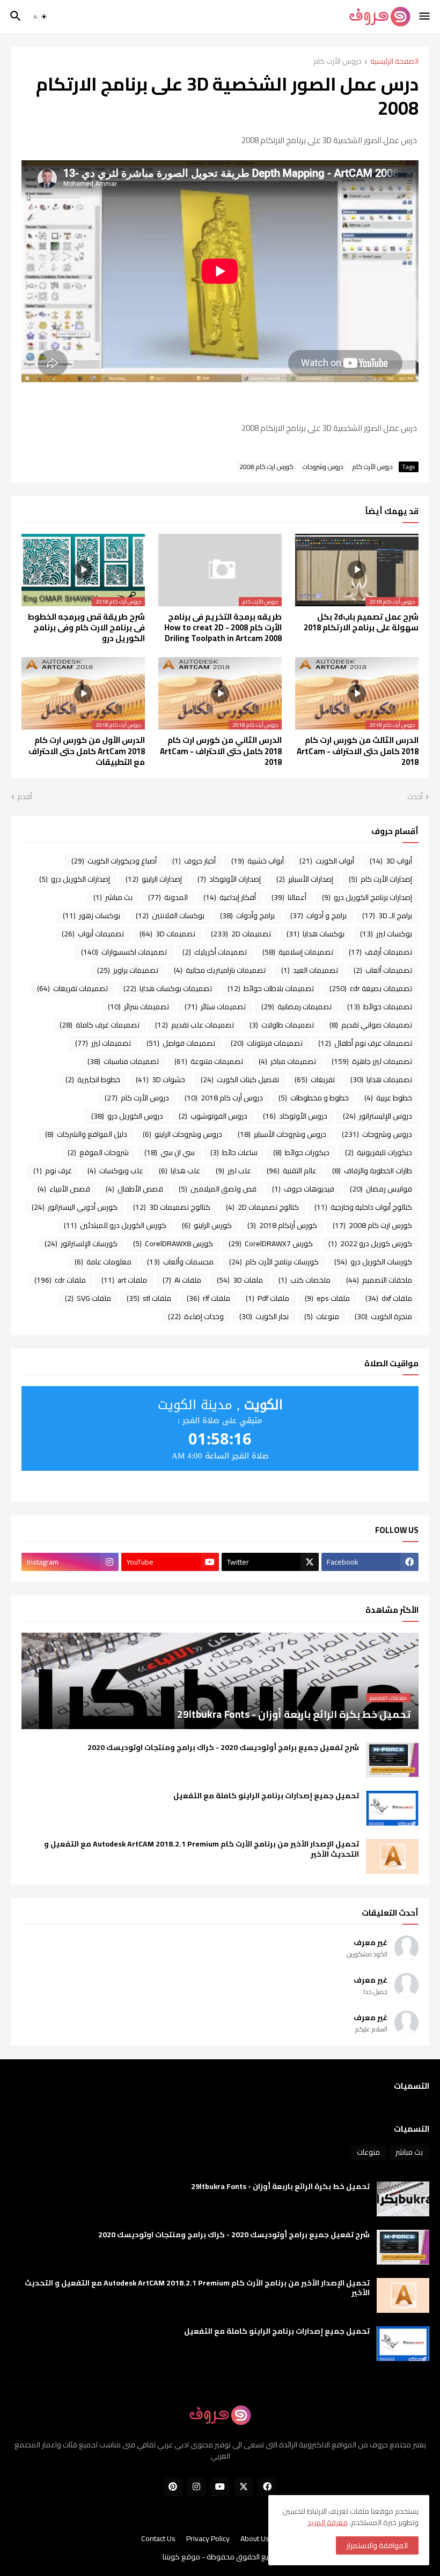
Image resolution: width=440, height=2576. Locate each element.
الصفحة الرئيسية (394, 62)
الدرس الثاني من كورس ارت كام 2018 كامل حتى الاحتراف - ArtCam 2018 (221, 751)
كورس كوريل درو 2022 (370, 1244)
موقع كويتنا (181, 2557)
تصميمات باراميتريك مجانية (220, 970)
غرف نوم (53, 1171)
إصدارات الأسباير (305, 879)
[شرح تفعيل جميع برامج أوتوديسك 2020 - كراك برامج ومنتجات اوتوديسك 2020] (392, 1760)
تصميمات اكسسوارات (124, 952)
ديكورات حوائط (301, 1152)
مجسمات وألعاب (180, 1262)
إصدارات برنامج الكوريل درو (367, 897)
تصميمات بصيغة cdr (371, 988)
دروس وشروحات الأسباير (282, 1134)
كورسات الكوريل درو (373, 1262)
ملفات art (124, 1280)
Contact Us (158, 2539)
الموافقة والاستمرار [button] (377, 2545)
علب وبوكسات (115, 1171)
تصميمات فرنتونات (267, 1043)
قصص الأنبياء (64, 1189)
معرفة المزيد (328, 2522)
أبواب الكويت (327, 861)
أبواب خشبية (258, 861)
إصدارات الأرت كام (380, 879)
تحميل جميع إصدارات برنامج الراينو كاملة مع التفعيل (266, 1796)
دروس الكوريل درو (127, 1116)
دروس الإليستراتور (377, 1116)
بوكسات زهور (91, 915)
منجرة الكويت (383, 1316)
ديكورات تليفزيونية (379, 1152)
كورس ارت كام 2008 (266, 467)
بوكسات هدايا (316, 934)
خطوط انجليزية (93, 1079)
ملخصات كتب (305, 1280)
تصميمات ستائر (215, 1007)
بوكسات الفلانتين (170, 915)
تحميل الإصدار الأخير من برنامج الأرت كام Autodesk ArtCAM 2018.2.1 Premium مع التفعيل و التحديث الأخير (201, 1849)
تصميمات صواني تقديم (371, 1025)
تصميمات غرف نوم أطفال (365, 1043)
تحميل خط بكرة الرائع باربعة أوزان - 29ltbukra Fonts (280, 2187)
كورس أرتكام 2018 (282, 1225)
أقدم (25, 797)
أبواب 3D (391, 861)
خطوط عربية (388, 1098)
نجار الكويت (264, 1316)
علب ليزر (233, 1171)
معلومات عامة (103, 1262)
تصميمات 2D (241, 934)
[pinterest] (173, 2487)
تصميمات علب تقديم (195, 1025)
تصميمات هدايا (381, 1079)
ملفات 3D (240, 1280)
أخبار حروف (194, 861)
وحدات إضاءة (196, 1316)
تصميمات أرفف (380, 952)
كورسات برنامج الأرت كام (274, 1262)
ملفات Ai (182, 1280)
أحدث (415, 797)
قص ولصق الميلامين (218, 1189)
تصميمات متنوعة (209, 1061)
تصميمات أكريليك (215, 952)
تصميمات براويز (128, 970)
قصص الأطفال (134, 1189)
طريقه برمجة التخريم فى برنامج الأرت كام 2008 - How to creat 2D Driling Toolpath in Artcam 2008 (223, 628)
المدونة (168, 897)
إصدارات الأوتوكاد (229, 879)
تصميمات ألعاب (383, 970)
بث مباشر (113, 897)
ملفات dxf (389, 1298)
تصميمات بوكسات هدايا (168, 988)
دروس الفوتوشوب (213, 1116)
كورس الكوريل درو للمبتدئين (115, 1225)
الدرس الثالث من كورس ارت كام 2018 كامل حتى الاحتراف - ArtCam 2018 (358, 751)
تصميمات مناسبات (123, 1061)
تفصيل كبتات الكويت (240, 1079)
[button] (425, 17)
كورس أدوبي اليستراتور (75, 1207)
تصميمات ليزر (103, 1043)
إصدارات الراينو (154, 879)
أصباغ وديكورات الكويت (114, 861)
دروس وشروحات (323, 467)
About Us (255, 2539)
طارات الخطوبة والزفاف (372, 1171)
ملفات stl (149, 1298)
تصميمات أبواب (93, 934)
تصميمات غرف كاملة (100, 1025)
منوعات (322, 1316)
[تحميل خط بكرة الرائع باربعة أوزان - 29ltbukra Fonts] (403, 2199)
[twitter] (244, 2487)
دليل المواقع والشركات (86, 1134)
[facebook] (267, 2487)
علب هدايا (179, 1171)
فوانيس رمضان (381, 1189)
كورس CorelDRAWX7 (271, 1244)
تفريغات (315, 1079)
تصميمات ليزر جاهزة (372, 1061)
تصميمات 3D (167, 934)
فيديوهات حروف (303, 1189)
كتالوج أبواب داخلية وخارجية (363, 1207)
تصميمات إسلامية (298, 952)
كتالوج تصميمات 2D (262, 1207)
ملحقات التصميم (379, 1280)
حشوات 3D (160, 1079)
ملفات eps (327, 1298)
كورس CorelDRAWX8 (173, 1244)
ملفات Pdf (267, 1298)
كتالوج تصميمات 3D (172, 1207)
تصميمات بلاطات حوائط (271, 988)
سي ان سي (170, 1152)
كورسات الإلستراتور (81, 1244)
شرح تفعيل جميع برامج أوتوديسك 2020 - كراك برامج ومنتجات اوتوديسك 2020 (223, 1748)
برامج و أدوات (318, 915)
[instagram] (196, 2487)
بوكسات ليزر (386, 934)
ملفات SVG (88, 1298)
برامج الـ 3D (387, 915)
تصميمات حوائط (380, 1007)
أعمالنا (289, 897)
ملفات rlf (208, 1298)
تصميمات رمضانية (296, 1007)
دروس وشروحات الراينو (182, 1134)
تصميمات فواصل (181, 1043)
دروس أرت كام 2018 (224, 1098)
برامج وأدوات (247, 915)
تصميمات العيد (310, 970)
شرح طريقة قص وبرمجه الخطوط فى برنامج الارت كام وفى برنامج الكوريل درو (86, 628)
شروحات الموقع (98, 1152)
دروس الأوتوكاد (295, 1116)
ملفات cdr (60, 1280)
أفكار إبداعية (230, 897)
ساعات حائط (234, 1152)
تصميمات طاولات (282, 1025)
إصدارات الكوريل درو (75, 879)
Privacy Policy (208, 2539)
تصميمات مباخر (287, 1061)
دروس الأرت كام (338, 62)
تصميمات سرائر (138, 1007)
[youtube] (220, 2487)
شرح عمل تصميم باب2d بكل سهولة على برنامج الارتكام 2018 (361, 623)
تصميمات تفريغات (72, 988)
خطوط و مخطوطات (314, 1098)
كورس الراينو (207, 1225)
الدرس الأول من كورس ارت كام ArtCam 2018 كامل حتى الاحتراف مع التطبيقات (87, 751)
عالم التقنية (292, 1171)
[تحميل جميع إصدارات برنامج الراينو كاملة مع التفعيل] (392, 1808)
